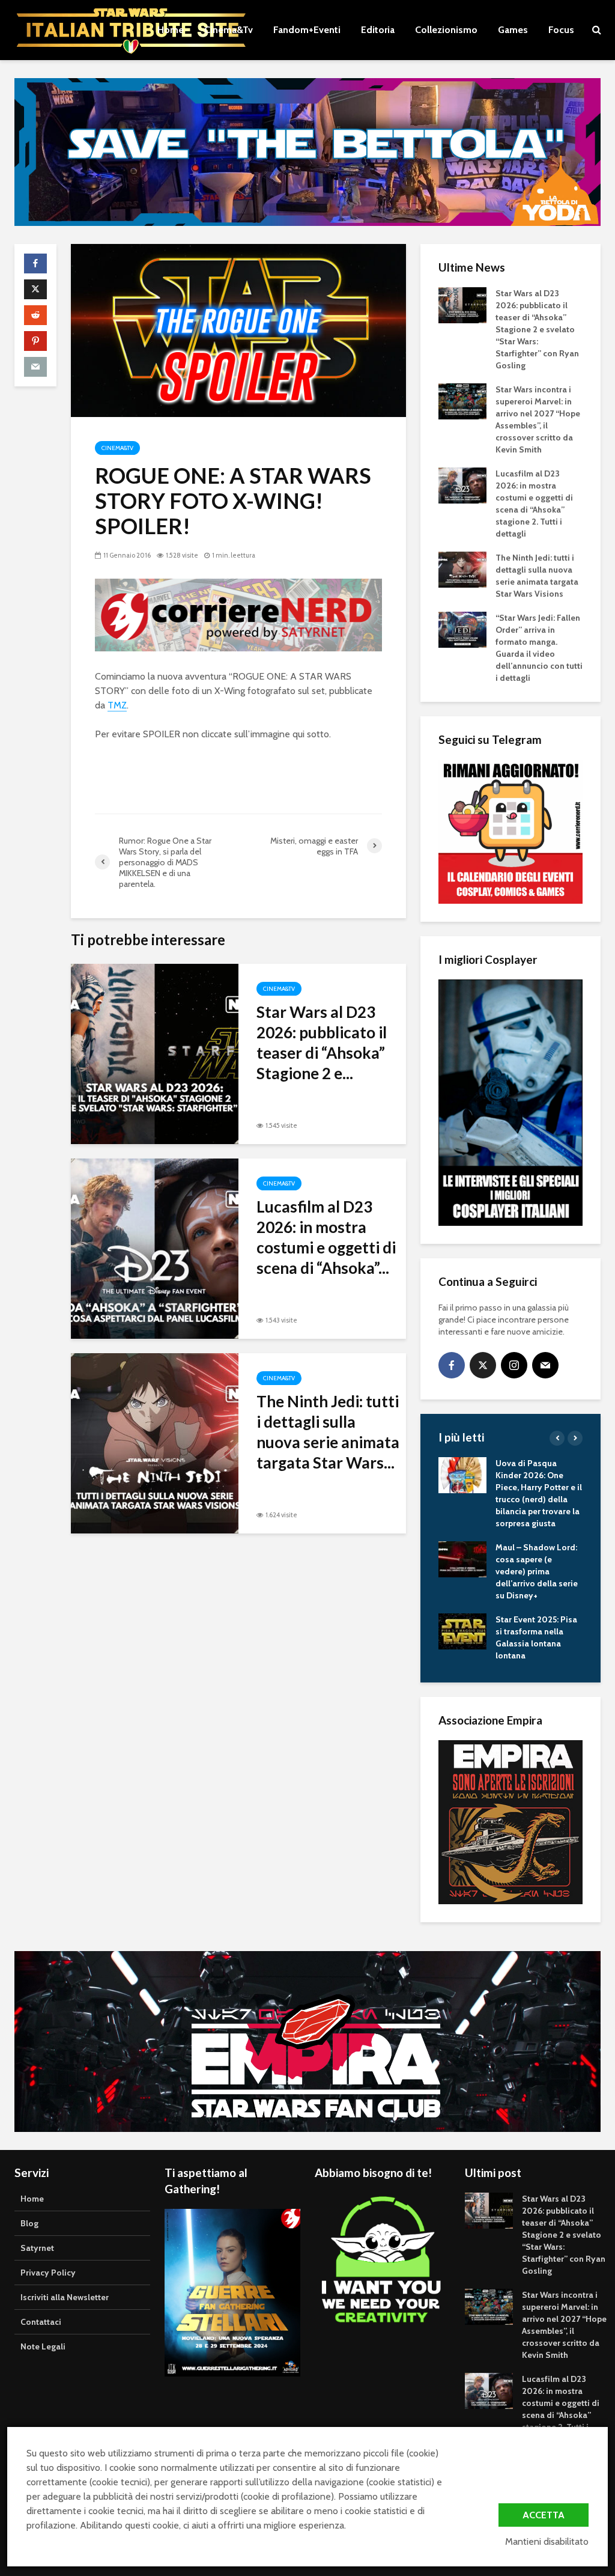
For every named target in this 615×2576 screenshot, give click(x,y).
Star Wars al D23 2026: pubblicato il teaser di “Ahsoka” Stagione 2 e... (322, 1043)
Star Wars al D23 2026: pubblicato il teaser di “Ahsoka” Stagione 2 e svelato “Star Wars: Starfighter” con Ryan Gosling (537, 329)
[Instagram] (514, 1365)
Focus (561, 30)
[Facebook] (452, 1365)
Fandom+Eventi (307, 30)
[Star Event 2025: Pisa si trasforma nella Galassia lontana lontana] (462, 1631)
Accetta (544, 2515)
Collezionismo (446, 30)
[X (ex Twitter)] (483, 1365)
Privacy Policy (48, 2273)
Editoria (378, 30)
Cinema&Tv (229, 30)
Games (513, 30)
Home (171, 30)
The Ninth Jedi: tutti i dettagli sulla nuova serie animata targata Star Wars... (328, 1432)
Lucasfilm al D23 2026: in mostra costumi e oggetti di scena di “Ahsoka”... (326, 1237)
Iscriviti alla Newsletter (65, 2297)
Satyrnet (37, 2248)
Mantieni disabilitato (547, 2541)
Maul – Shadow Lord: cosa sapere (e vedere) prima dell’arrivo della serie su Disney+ (537, 1571)
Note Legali (43, 2346)
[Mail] (545, 1365)
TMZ (117, 705)
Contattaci (41, 2322)
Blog (29, 2223)
